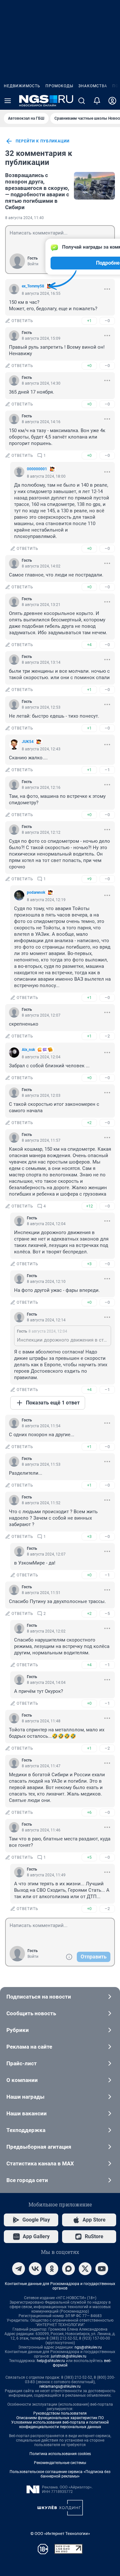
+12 (89, 1206)
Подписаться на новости (39, 1997)
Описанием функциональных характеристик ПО (60, 2418)
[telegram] (19, 2269)
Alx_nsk (28, 1050)
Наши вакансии (27, 2113)
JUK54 (28, 742)
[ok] (52, 2269)
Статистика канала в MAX (40, 2163)
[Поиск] (82, 101)
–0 (107, 321)
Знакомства (93, 86)
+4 (89, 645)
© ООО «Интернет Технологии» (60, 2533)
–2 (107, 1036)
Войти (33, 264)
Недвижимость (22, 86)
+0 (89, 366)
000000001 (37, 469)
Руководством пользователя (60, 2413)
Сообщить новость (31, 2013)
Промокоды (59, 86)
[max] (68, 2269)
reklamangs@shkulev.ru (60, 2386)
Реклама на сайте (29, 2047)
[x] (85, 2269)
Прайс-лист (22, 2063)
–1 (107, 770)
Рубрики (18, 2030)
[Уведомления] (97, 101)
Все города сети (27, 2180)
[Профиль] (112, 101)
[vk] (35, 2269)
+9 (89, 879)
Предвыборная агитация (39, 2147)
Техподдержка (26, 2130)
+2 (89, 1123)
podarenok (36, 892)
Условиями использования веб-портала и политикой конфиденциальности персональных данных (60, 2425)
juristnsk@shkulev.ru (69, 2356)
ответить (22, 321)
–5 (107, 1613)
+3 (89, 1264)
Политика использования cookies (60, 2454)
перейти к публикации (43, 141)
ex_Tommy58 (33, 286)
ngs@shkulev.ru (88, 2347)
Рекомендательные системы (60, 2463)
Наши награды (25, 2097)
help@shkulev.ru (51, 2361)
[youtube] (102, 2269)
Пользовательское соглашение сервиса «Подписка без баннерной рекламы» (60, 2474)
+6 (89, 1812)
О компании (22, 2080)
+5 (89, 1857)
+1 (89, 321)
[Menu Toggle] (8, 101)
